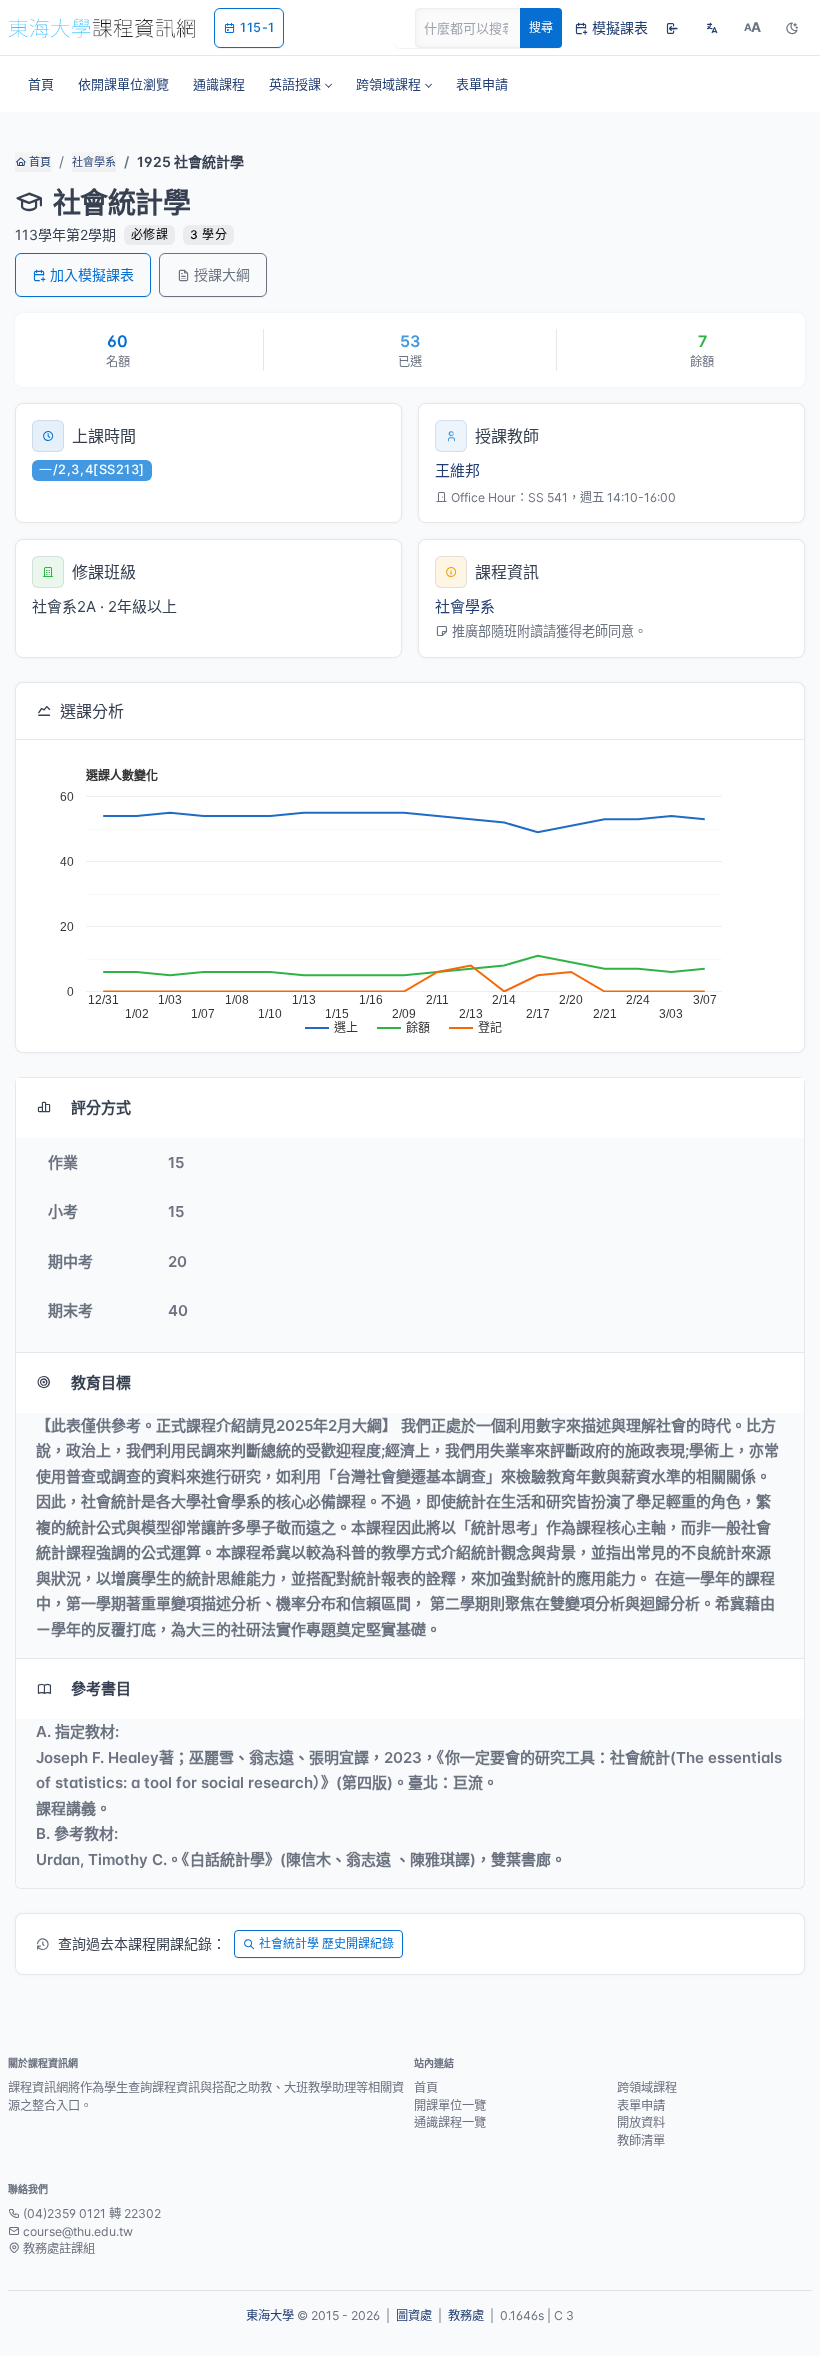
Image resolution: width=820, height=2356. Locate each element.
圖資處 (414, 2315)
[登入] (672, 28)
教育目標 (101, 1382)
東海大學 (270, 2315)
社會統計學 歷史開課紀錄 (326, 1943)
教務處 (466, 2315)
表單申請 (641, 2105)
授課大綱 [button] (222, 274)
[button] (300, 84)
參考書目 (101, 1688)
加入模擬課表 (92, 274)
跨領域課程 (647, 2087)
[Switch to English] (712, 28)
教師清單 (641, 2140)
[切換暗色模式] (792, 28)
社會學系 (94, 162)
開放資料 (641, 2122)
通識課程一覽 (450, 2122)
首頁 (38, 162)
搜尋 (541, 27)
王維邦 (457, 470)
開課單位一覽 (450, 2105)
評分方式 (101, 1107)
